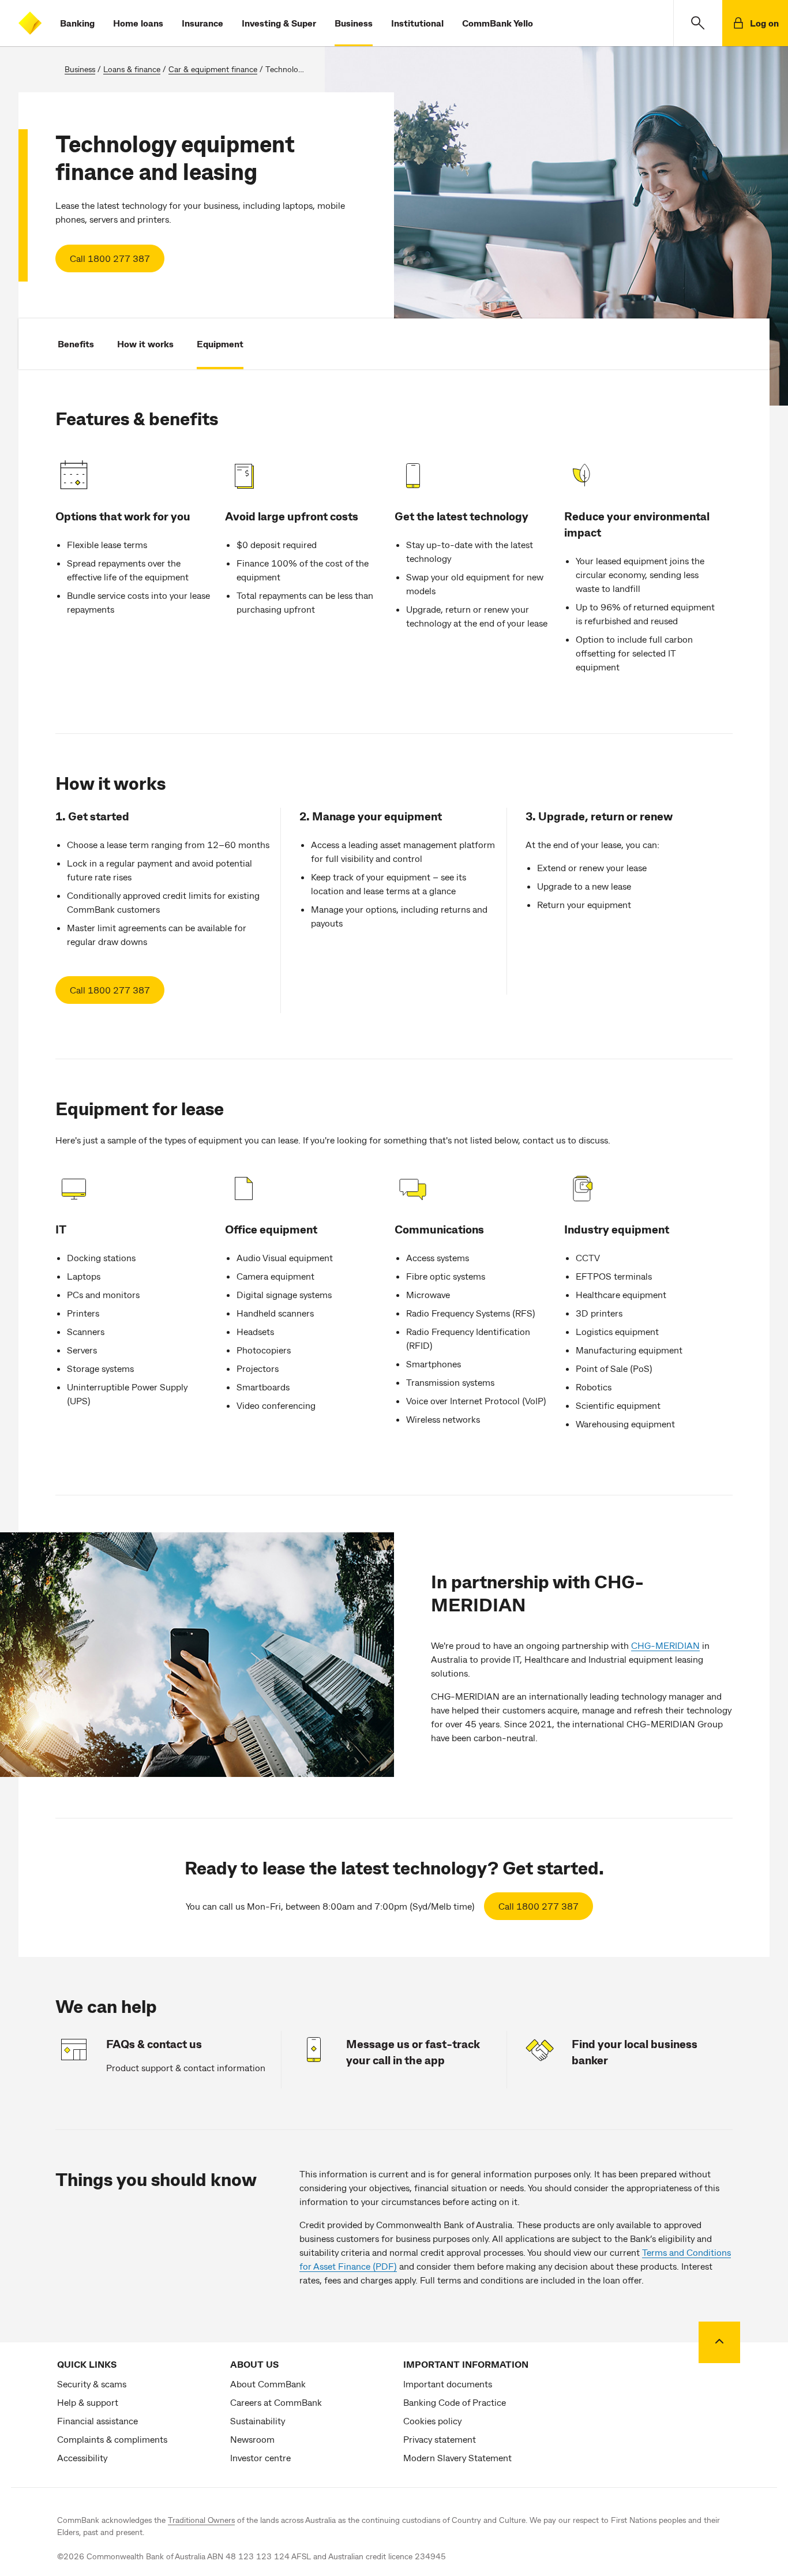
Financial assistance (97, 2421)
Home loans (138, 23)
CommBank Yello (498, 23)
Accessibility (82, 2457)
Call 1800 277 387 (110, 258)
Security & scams (92, 2384)
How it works (145, 344)
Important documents (448, 2384)
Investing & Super (279, 23)
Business (354, 23)
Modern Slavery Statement (457, 2457)
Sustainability (258, 2421)
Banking (77, 23)
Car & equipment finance (213, 69)
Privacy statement (440, 2439)
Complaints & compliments (112, 2439)
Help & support (88, 2402)
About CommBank (268, 2384)
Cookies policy (432, 2421)
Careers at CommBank (276, 2402)
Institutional (417, 23)
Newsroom (252, 2439)
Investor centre (260, 2457)
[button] (698, 23)
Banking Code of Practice (455, 2402)
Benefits (76, 344)
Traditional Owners (201, 2520)
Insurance (202, 23)
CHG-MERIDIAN (665, 1645)
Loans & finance (132, 69)
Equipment (220, 344)
